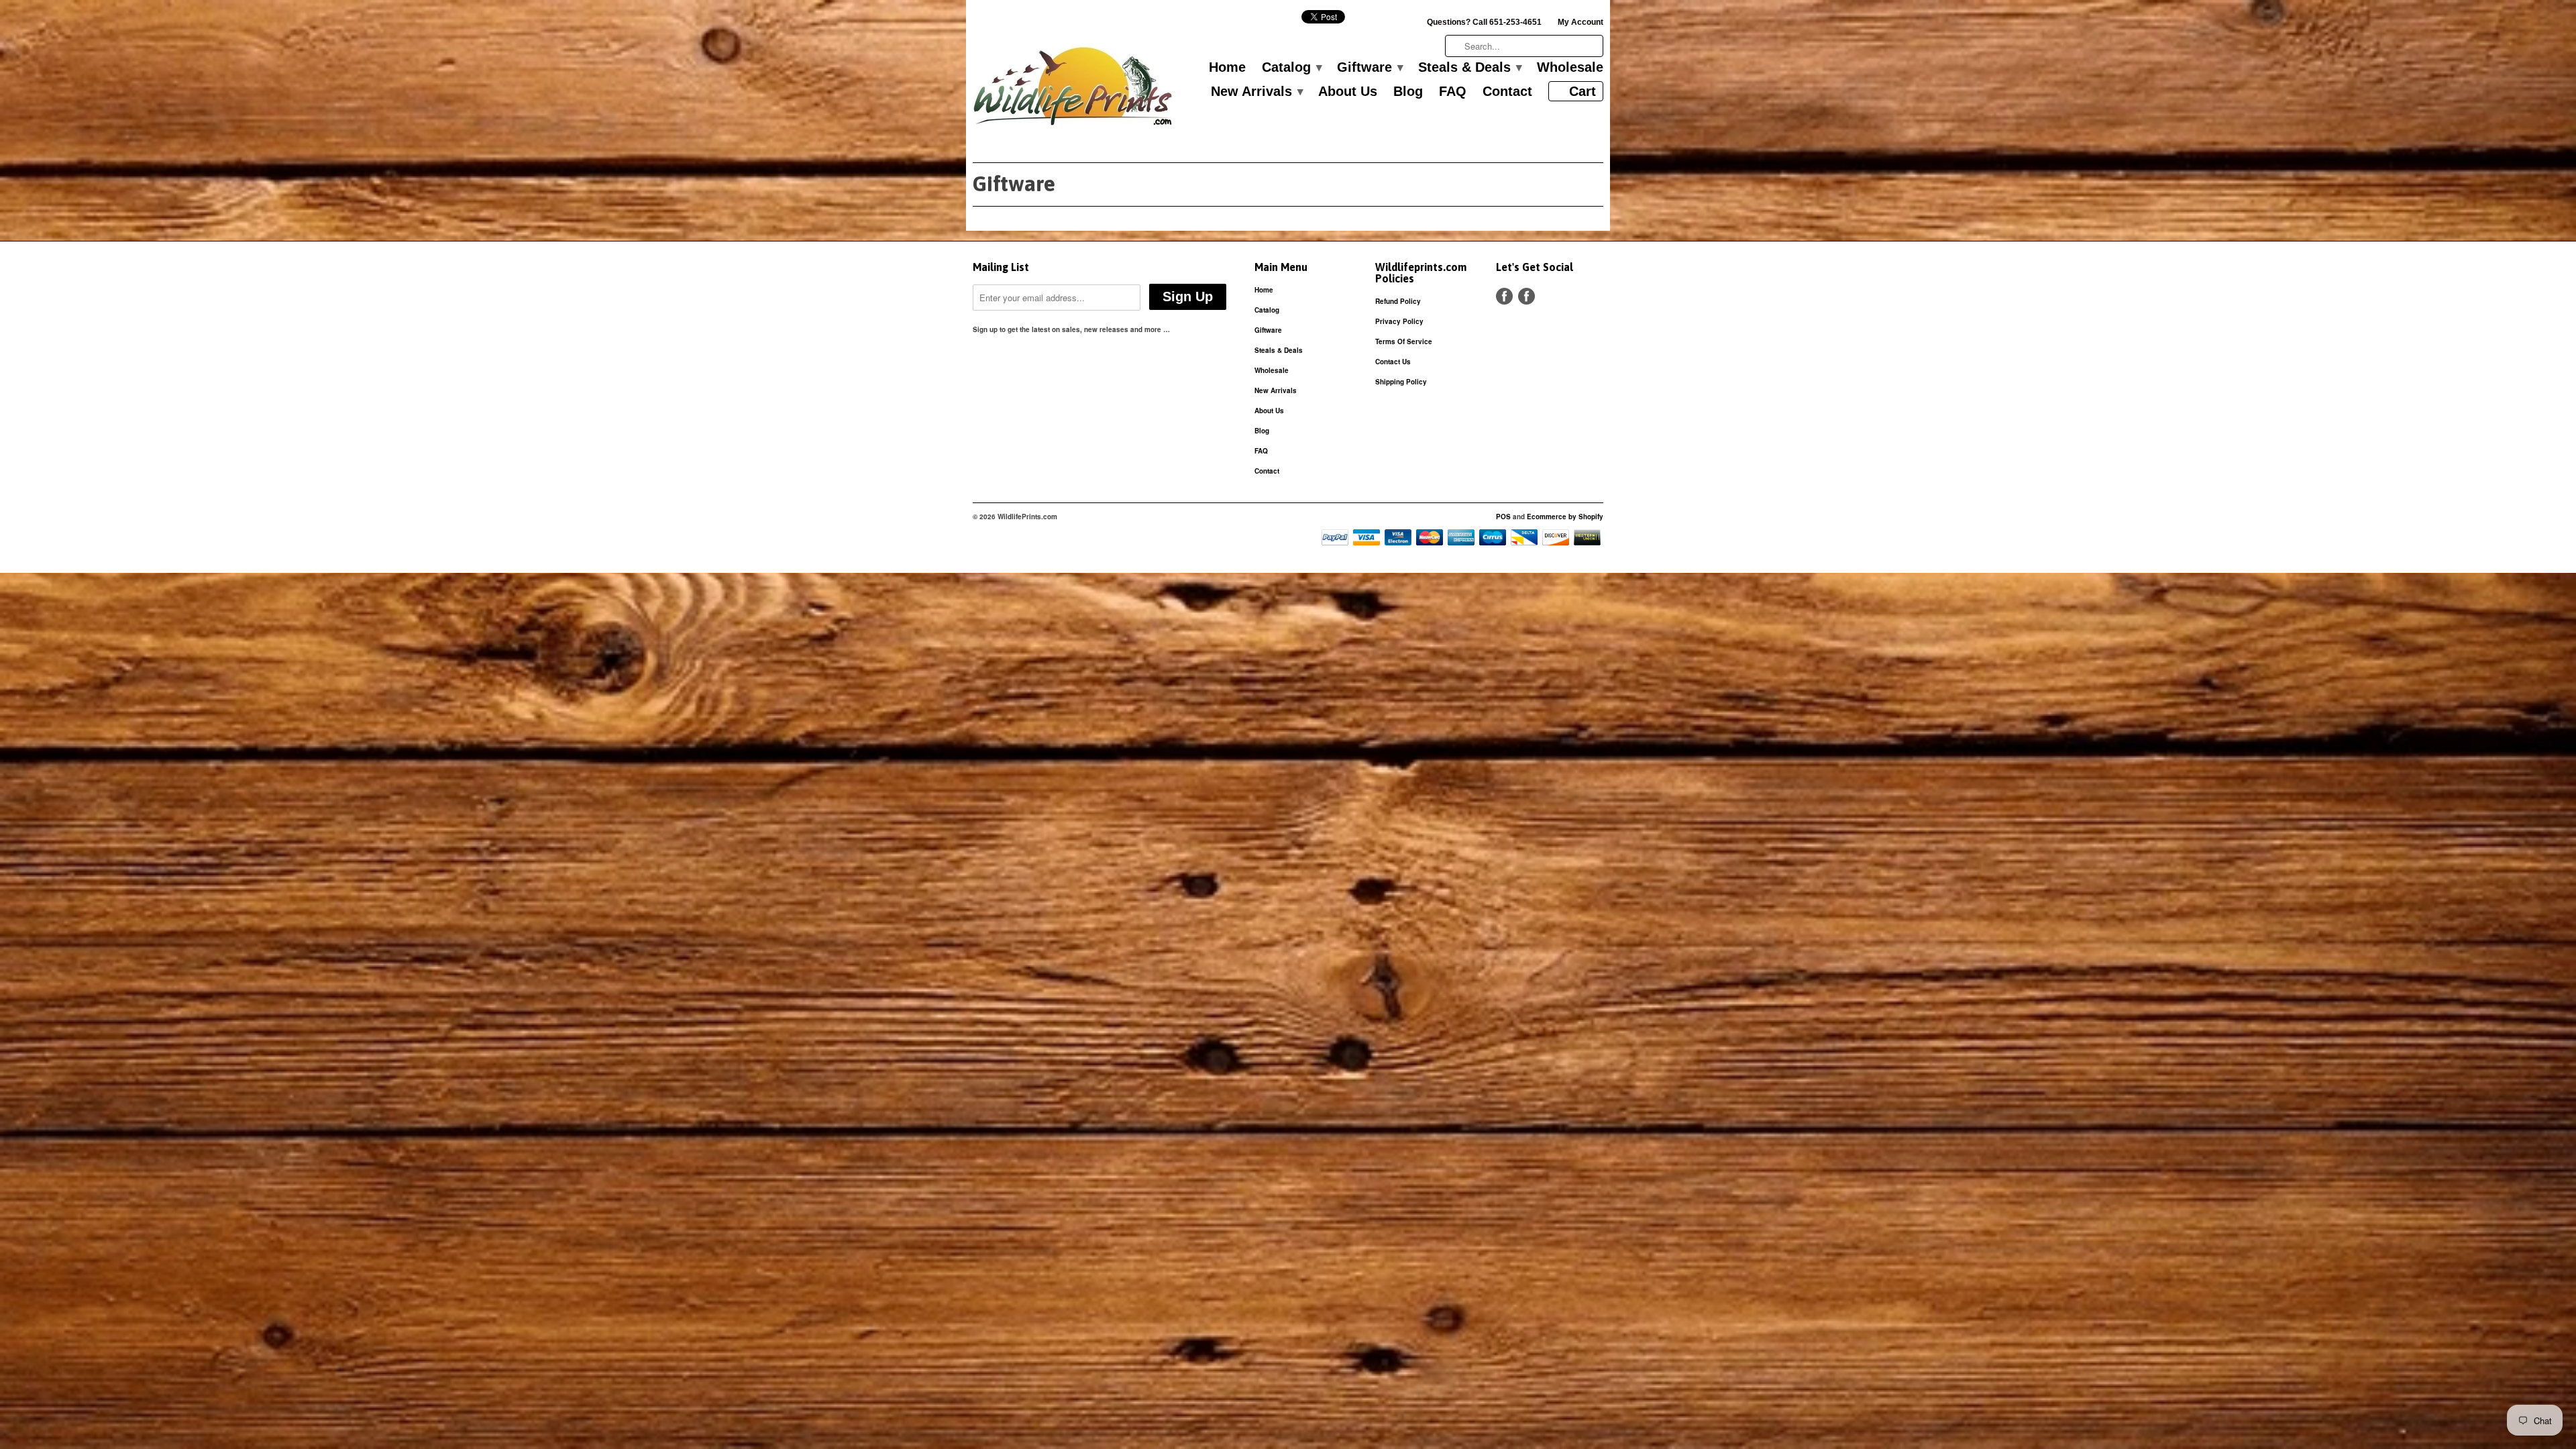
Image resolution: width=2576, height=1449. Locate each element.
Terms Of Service (1404, 341)
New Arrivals (1256, 92)
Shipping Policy (1401, 382)
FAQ (1453, 92)
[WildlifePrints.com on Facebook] (1526, 296)
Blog (1408, 92)
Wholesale (1570, 68)
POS (1503, 517)
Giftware (1370, 68)
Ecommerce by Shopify (1565, 517)
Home (1227, 68)
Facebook (1504, 296)
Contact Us (1393, 362)
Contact (1507, 92)
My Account (1580, 22)
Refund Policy (1398, 301)
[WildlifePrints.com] (1073, 90)
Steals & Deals (1469, 68)
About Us (1348, 92)
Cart (1582, 91)
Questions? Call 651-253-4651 (1484, 22)
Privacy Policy (1399, 321)
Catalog (1291, 68)
